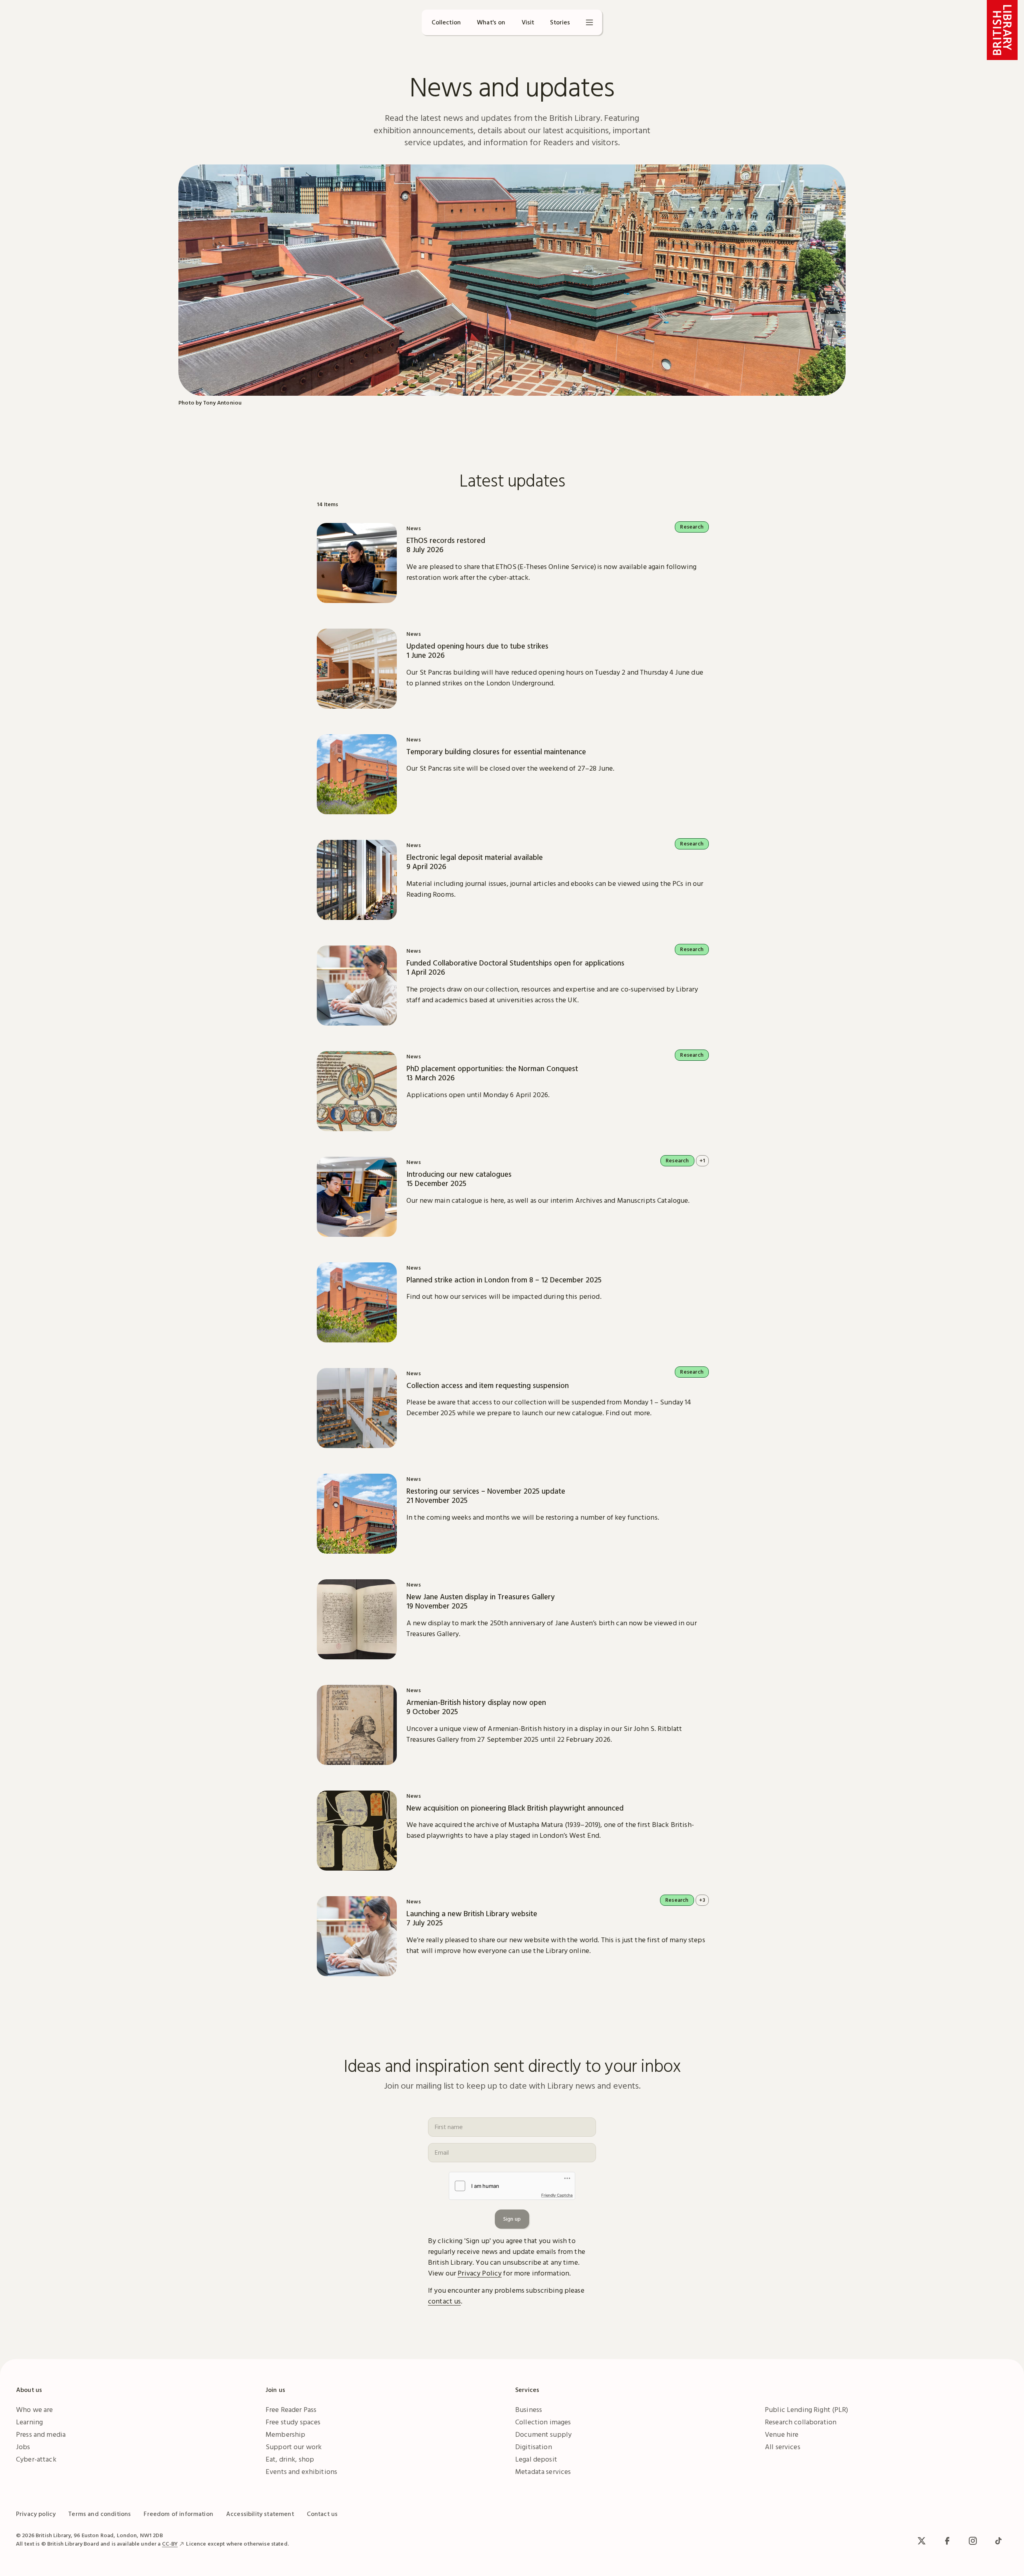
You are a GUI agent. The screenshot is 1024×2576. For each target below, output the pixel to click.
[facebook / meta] (947, 2541)
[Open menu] (590, 22)
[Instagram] (973, 2541)
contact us (444, 2301)
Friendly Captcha (557, 2195)
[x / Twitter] (922, 2541)
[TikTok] (998, 2541)
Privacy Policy (480, 2273)
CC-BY (170, 2544)
